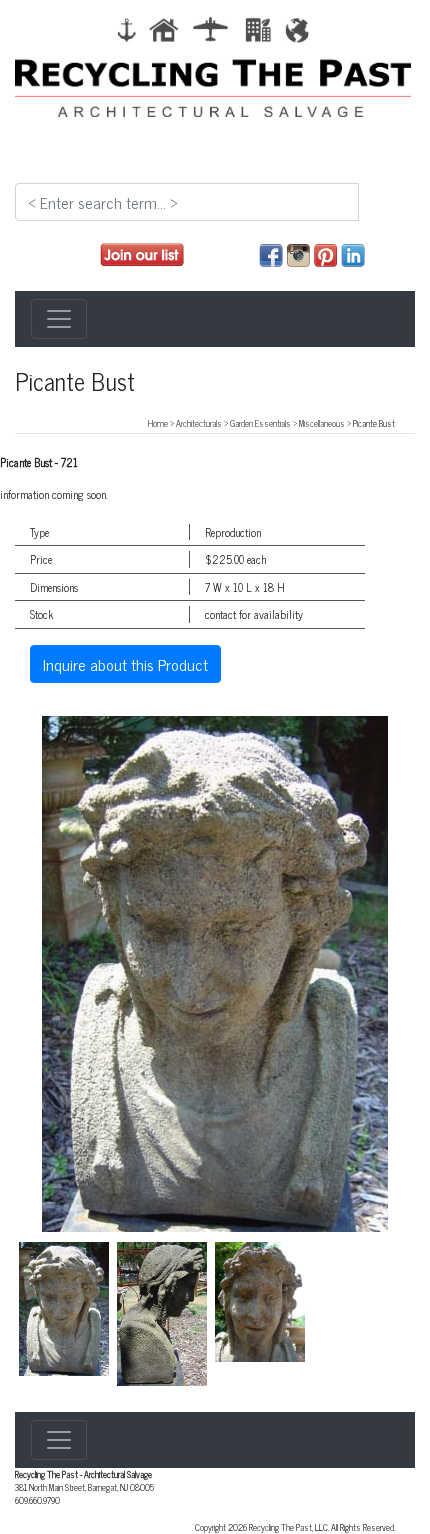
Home (158, 423)
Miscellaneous (322, 423)
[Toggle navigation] (59, 319)
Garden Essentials (260, 423)
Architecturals (199, 423)
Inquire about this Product (125, 664)
